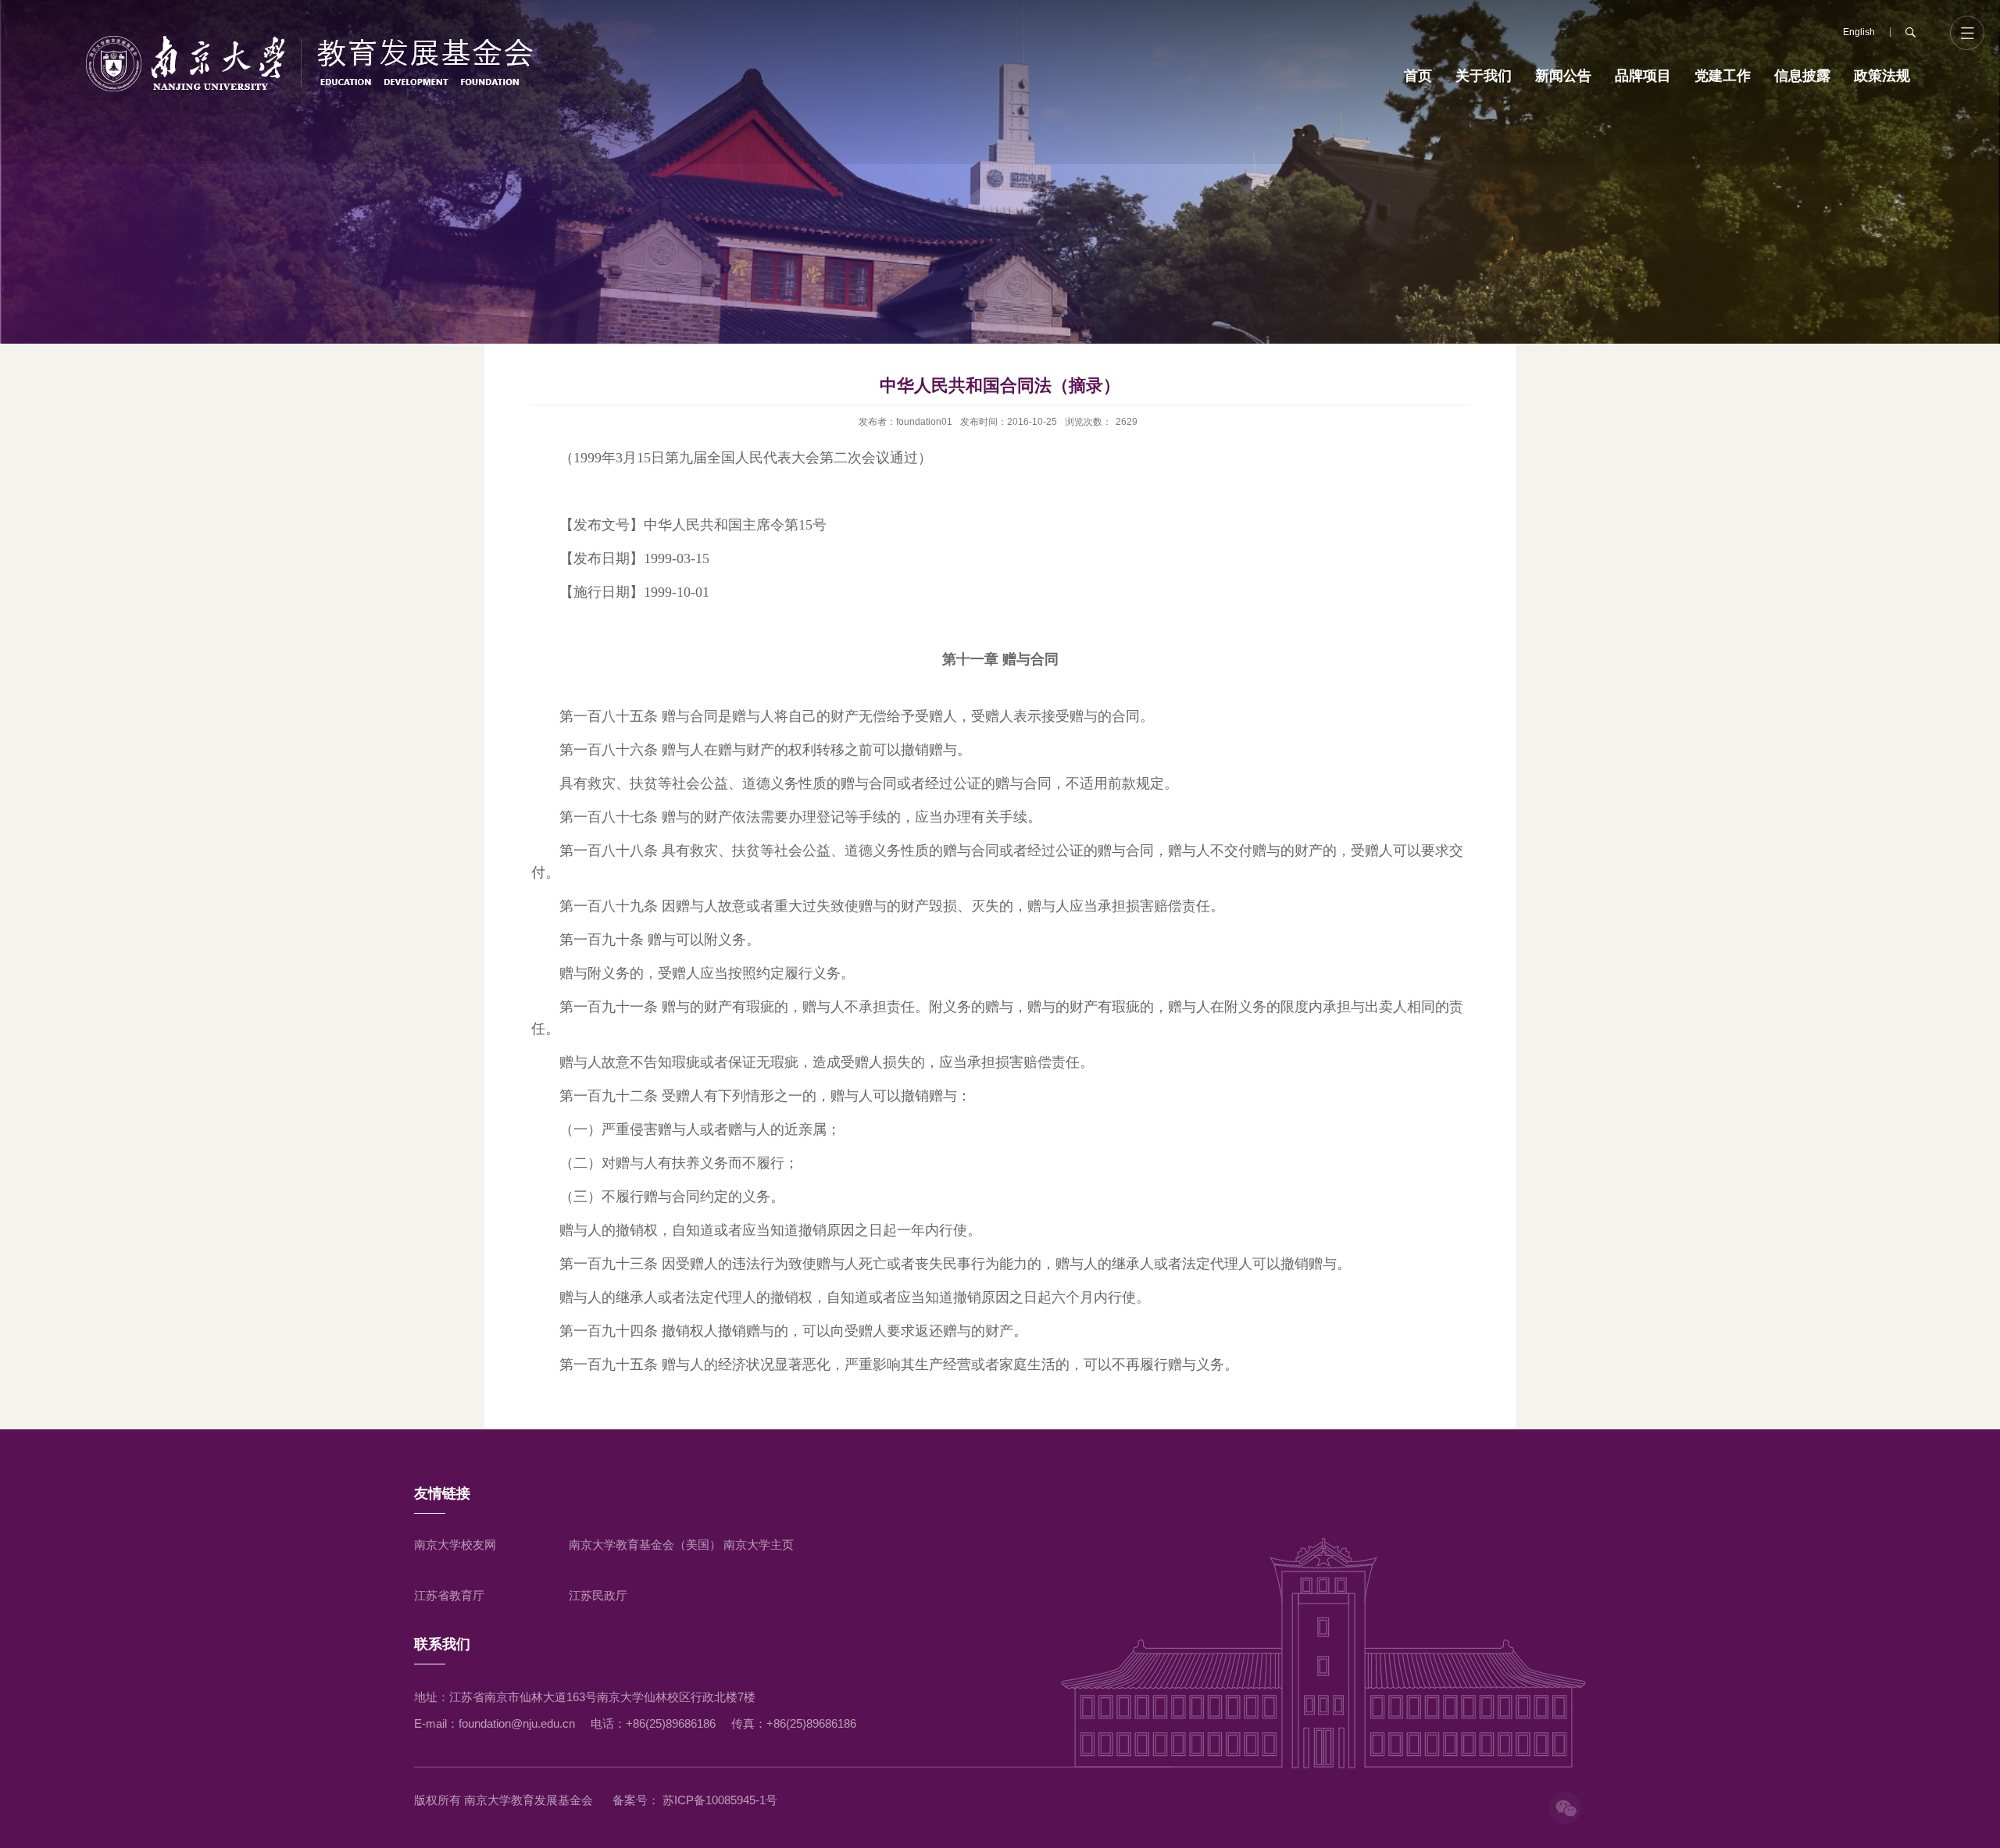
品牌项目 (1643, 76)
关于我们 (1484, 76)
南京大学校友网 (455, 1545)
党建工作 (1723, 76)
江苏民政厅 (598, 1595)
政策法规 (1882, 76)
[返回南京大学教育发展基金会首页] (310, 63)
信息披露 (1802, 76)
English (1859, 32)
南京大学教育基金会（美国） (645, 1545)
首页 (1418, 76)
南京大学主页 (759, 1545)
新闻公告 (1563, 76)
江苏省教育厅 (449, 1595)
